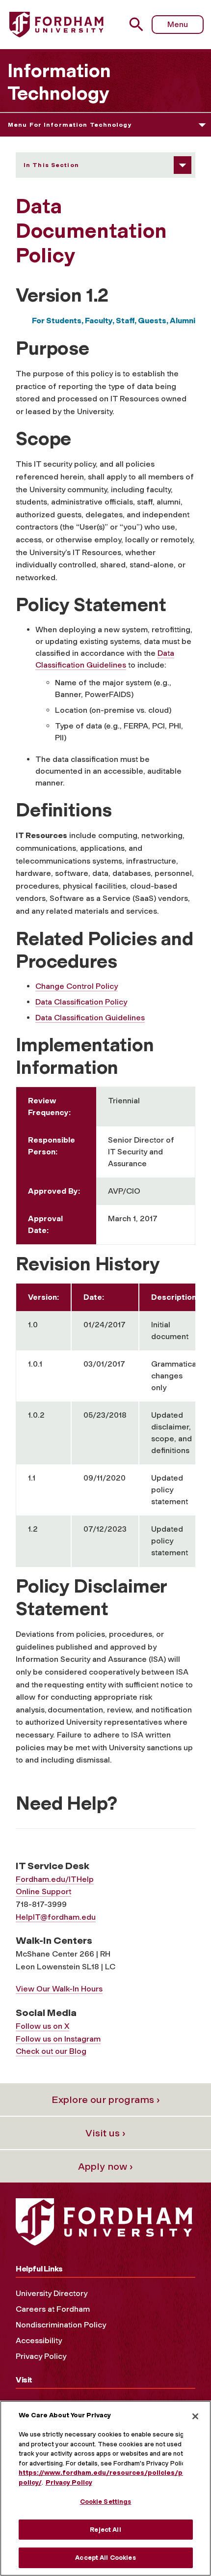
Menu (178, 24)
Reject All (105, 2530)
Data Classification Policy (81, 1002)
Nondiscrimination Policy (61, 2325)
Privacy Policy (41, 2356)
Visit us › (105, 2133)
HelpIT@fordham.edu (56, 1917)
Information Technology (59, 82)
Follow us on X (42, 2026)
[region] (105, 2488)
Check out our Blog (51, 2051)
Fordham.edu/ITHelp (55, 1879)
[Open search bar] (140, 24)
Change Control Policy (77, 986)
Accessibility (39, 2340)
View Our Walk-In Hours (59, 1989)
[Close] (195, 2416)
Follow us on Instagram (58, 2039)
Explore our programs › (106, 2100)
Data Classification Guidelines (90, 1018)
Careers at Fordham (53, 2309)
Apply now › (105, 2166)
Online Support (43, 1891)
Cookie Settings (106, 2502)
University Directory (52, 2293)
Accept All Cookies (105, 2558)
